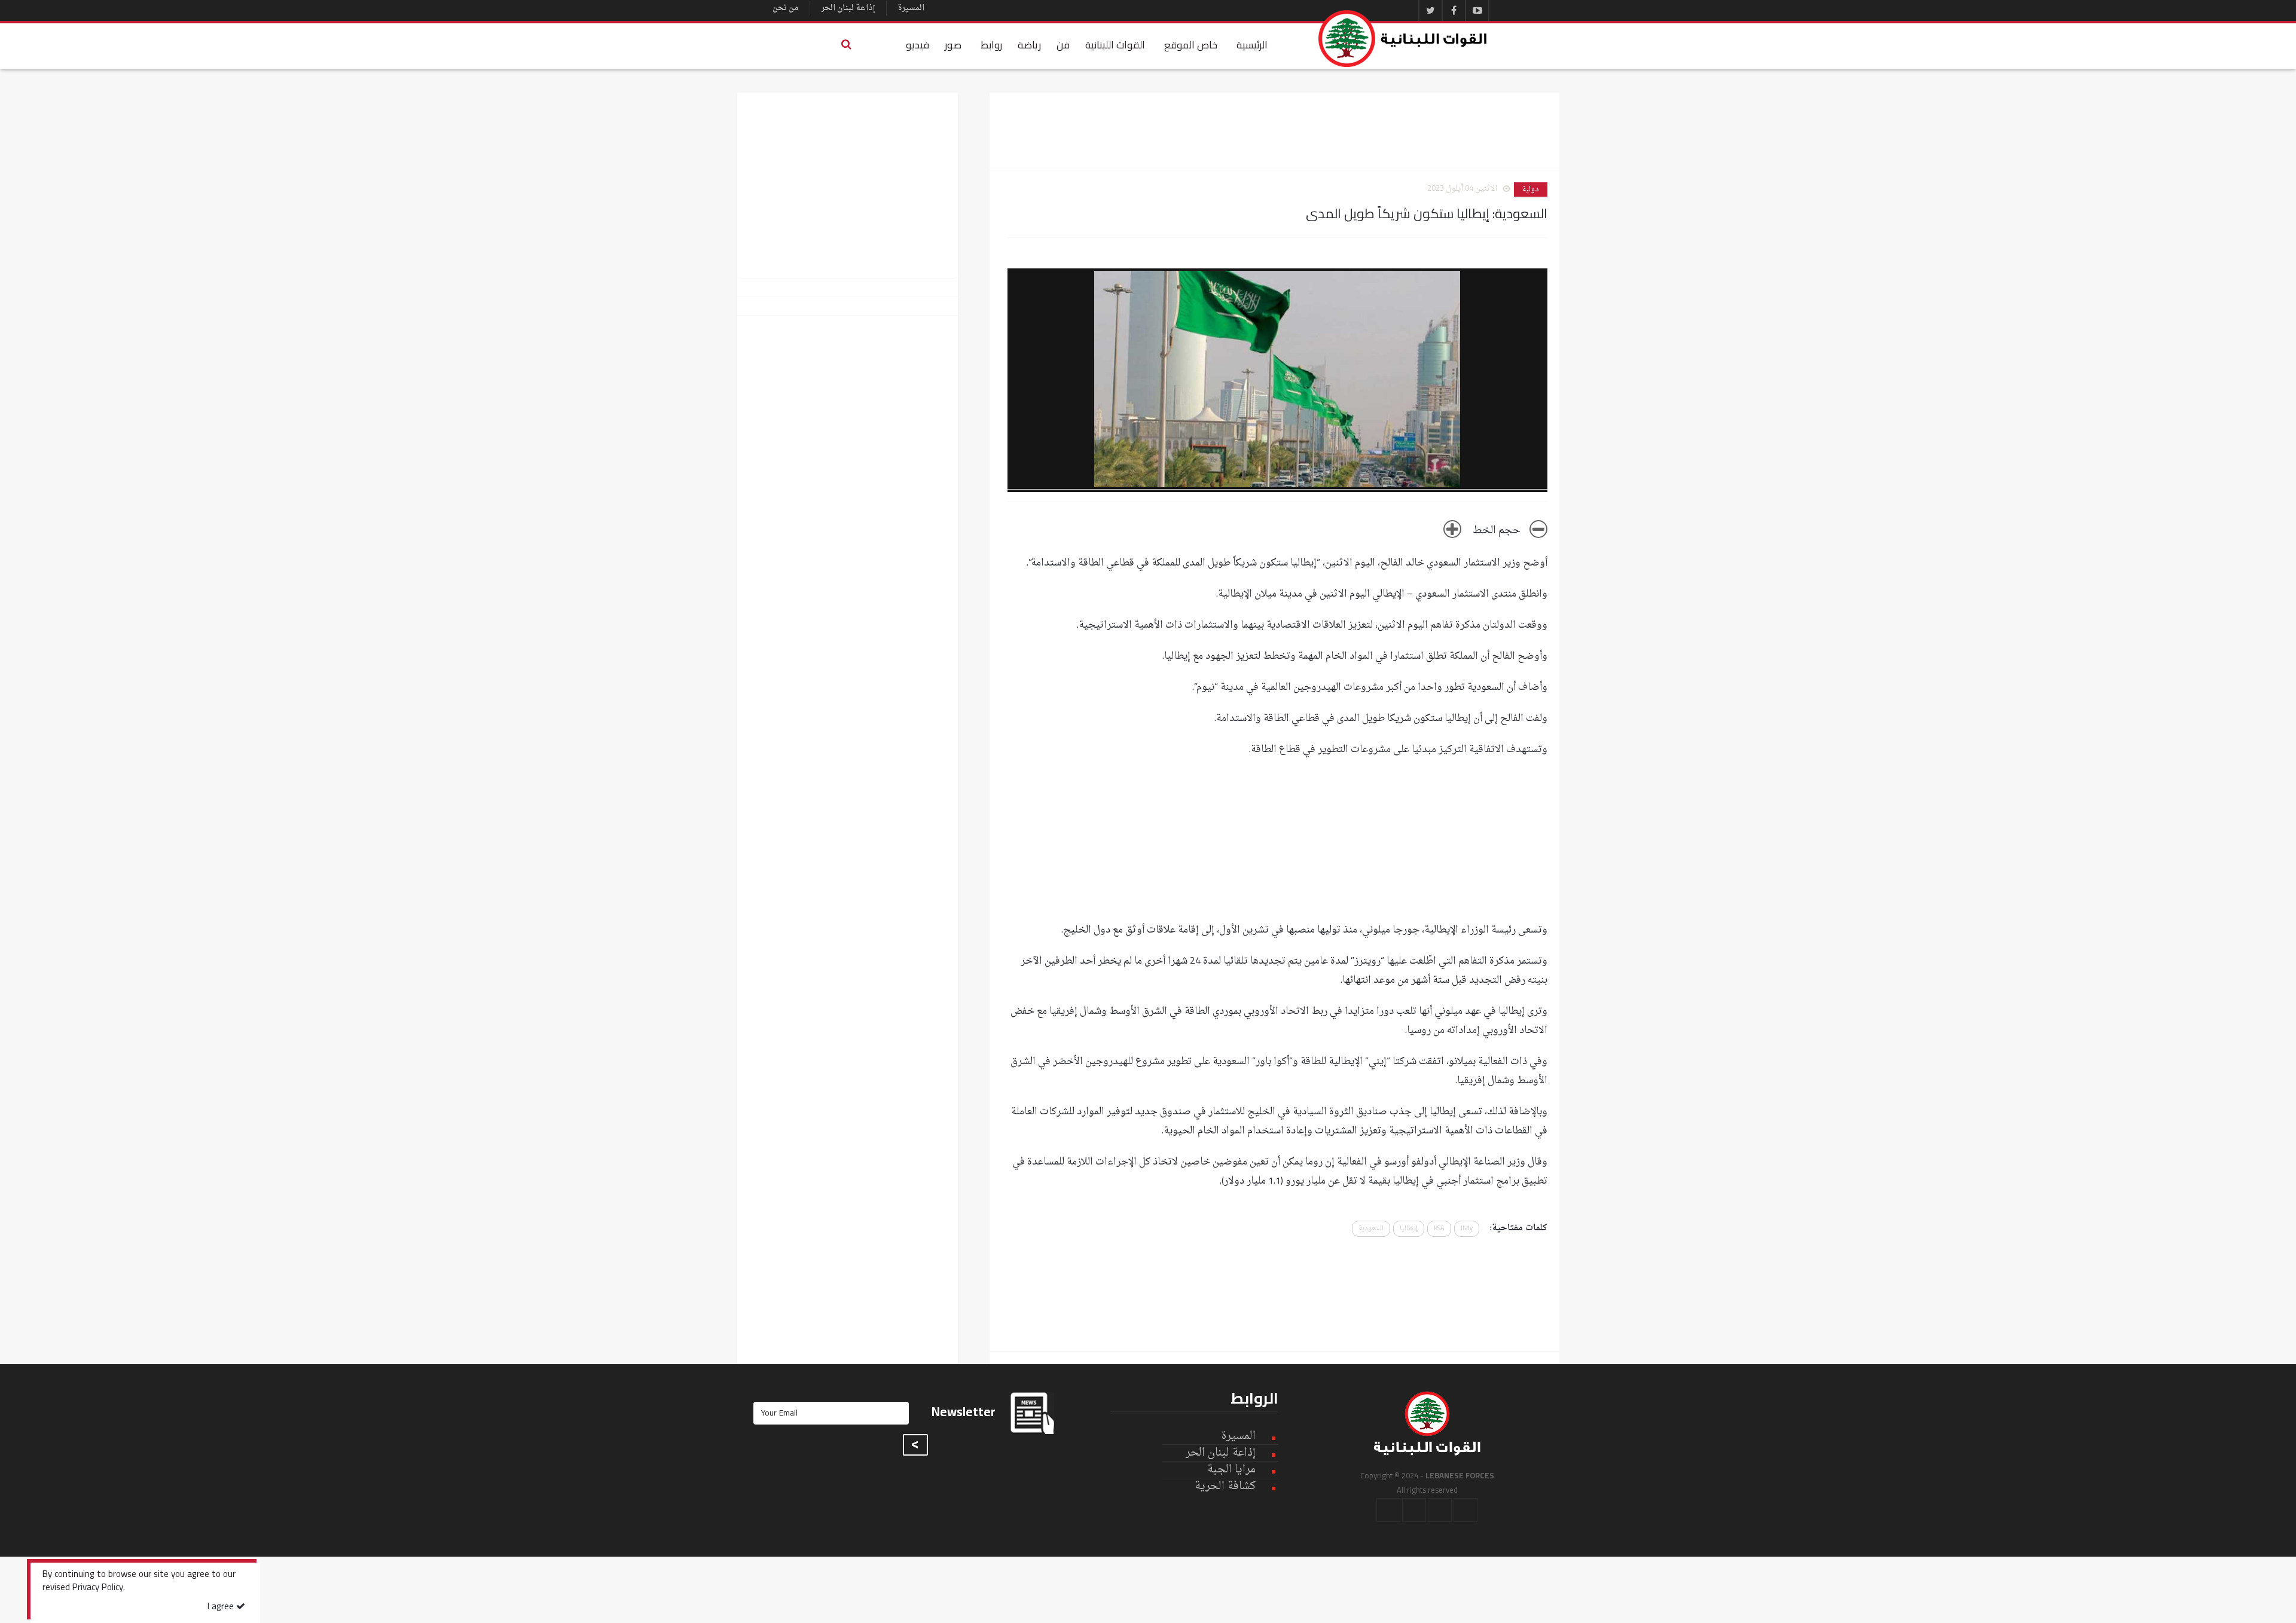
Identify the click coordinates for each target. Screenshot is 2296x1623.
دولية (1531, 189)
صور (953, 45)
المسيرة (911, 8)
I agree (222, 1607)
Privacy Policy (98, 1588)
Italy (1467, 1229)
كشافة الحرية (1225, 1486)
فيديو (918, 45)
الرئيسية (1252, 45)
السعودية (1371, 1229)
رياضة (1029, 45)
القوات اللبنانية (1115, 45)
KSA (1439, 1229)
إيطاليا (1409, 1229)
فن (1063, 45)
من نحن (786, 8)
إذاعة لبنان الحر (848, 8)
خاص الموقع (1191, 45)
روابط (991, 45)
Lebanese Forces (1403, 39)
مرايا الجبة (1231, 1470)
